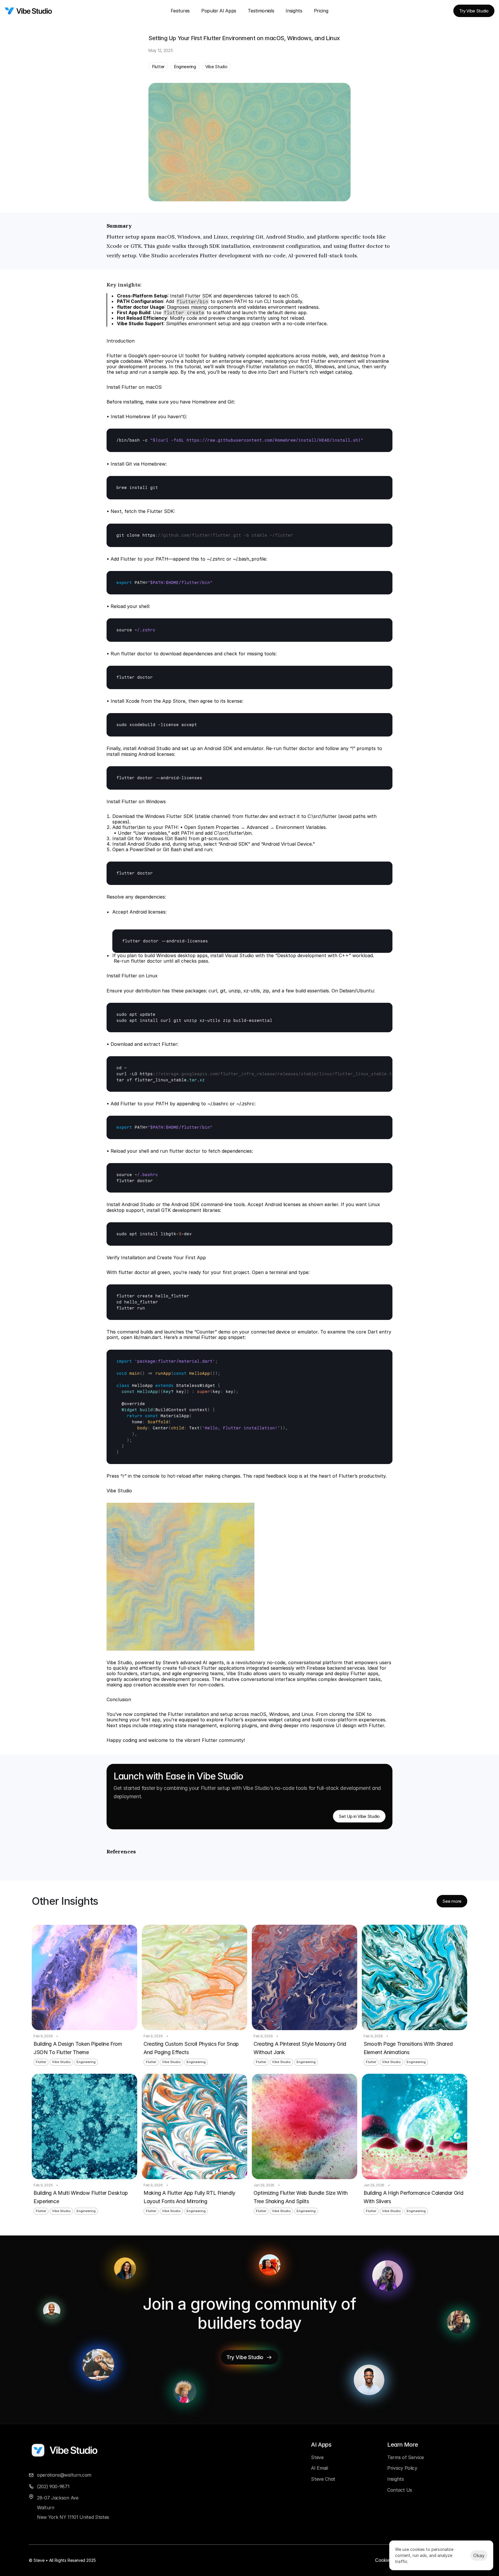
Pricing (321, 11)
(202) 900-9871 (53, 2486)
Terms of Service (406, 2457)
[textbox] (249, 440)
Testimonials (261, 11)
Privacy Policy (402, 2468)
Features (180, 11)
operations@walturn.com (64, 2475)
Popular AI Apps (219, 11)
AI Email (319, 2468)
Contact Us (400, 2490)
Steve (317, 2457)
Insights (294, 11)
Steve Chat (323, 2479)
